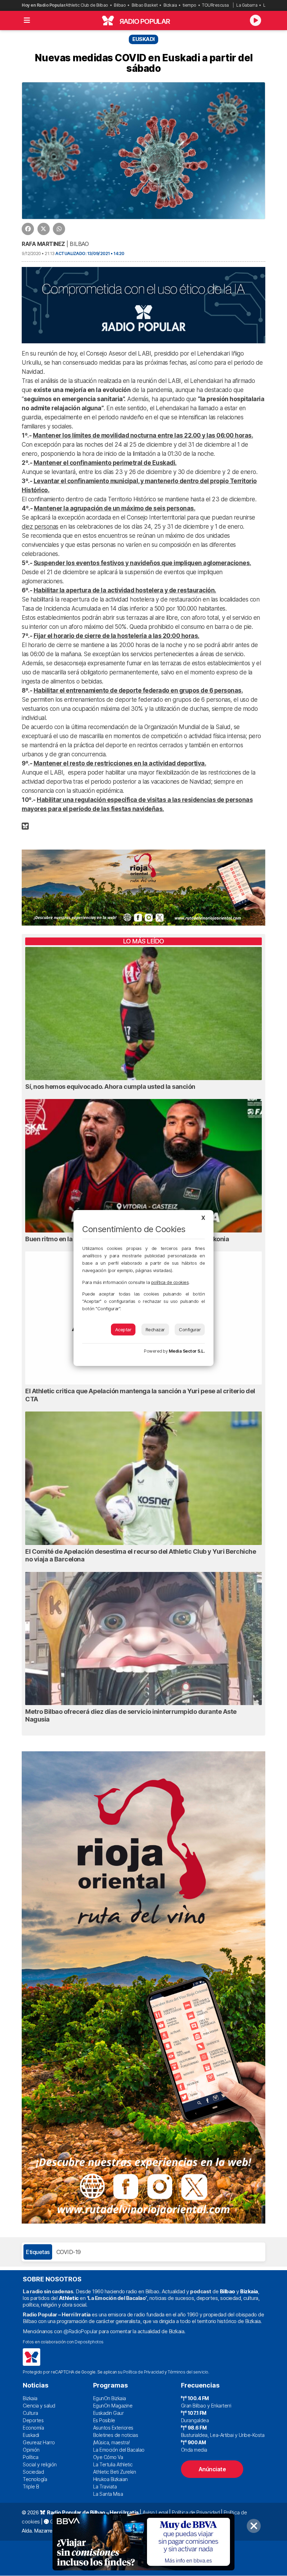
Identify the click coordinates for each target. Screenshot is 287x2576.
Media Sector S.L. (187, 1351)
